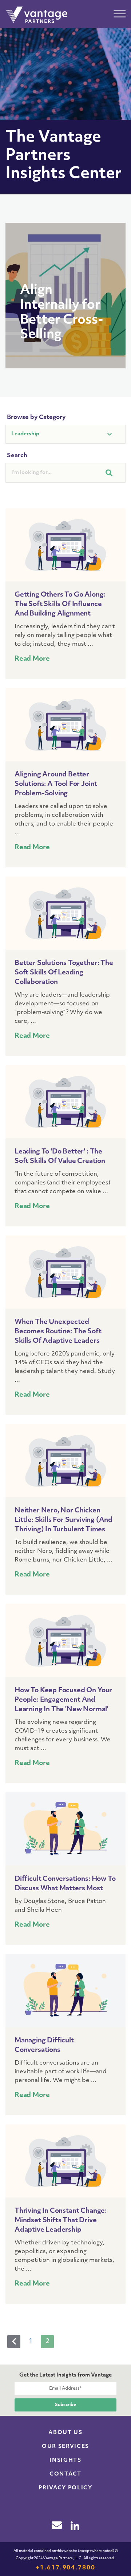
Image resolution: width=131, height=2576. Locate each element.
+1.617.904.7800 (65, 2568)
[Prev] (14, 2342)
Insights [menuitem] (65, 2460)
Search (17, 456)
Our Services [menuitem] (65, 2447)
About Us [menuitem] (65, 2433)
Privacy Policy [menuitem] (65, 2488)
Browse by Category (36, 418)
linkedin (75, 2526)
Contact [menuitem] (65, 2474)
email (57, 2525)
